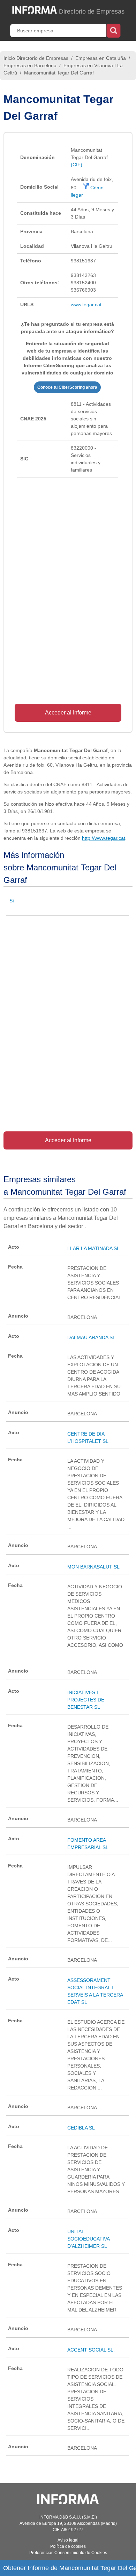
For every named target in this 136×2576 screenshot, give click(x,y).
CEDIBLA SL (81, 2128)
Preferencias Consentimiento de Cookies (68, 2553)
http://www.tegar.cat (104, 838)
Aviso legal (68, 2540)
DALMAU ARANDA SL (91, 1337)
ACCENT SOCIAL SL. (91, 2350)
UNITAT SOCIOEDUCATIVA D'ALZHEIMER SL (88, 2239)
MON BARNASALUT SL (93, 1567)
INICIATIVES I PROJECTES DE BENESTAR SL (86, 1700)
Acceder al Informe (68, 713)
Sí (12, 901)
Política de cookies (68, 2546)
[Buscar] (114, 30)
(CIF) (77, 165)
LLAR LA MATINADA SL (93, 1248)
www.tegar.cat (86, 305)
